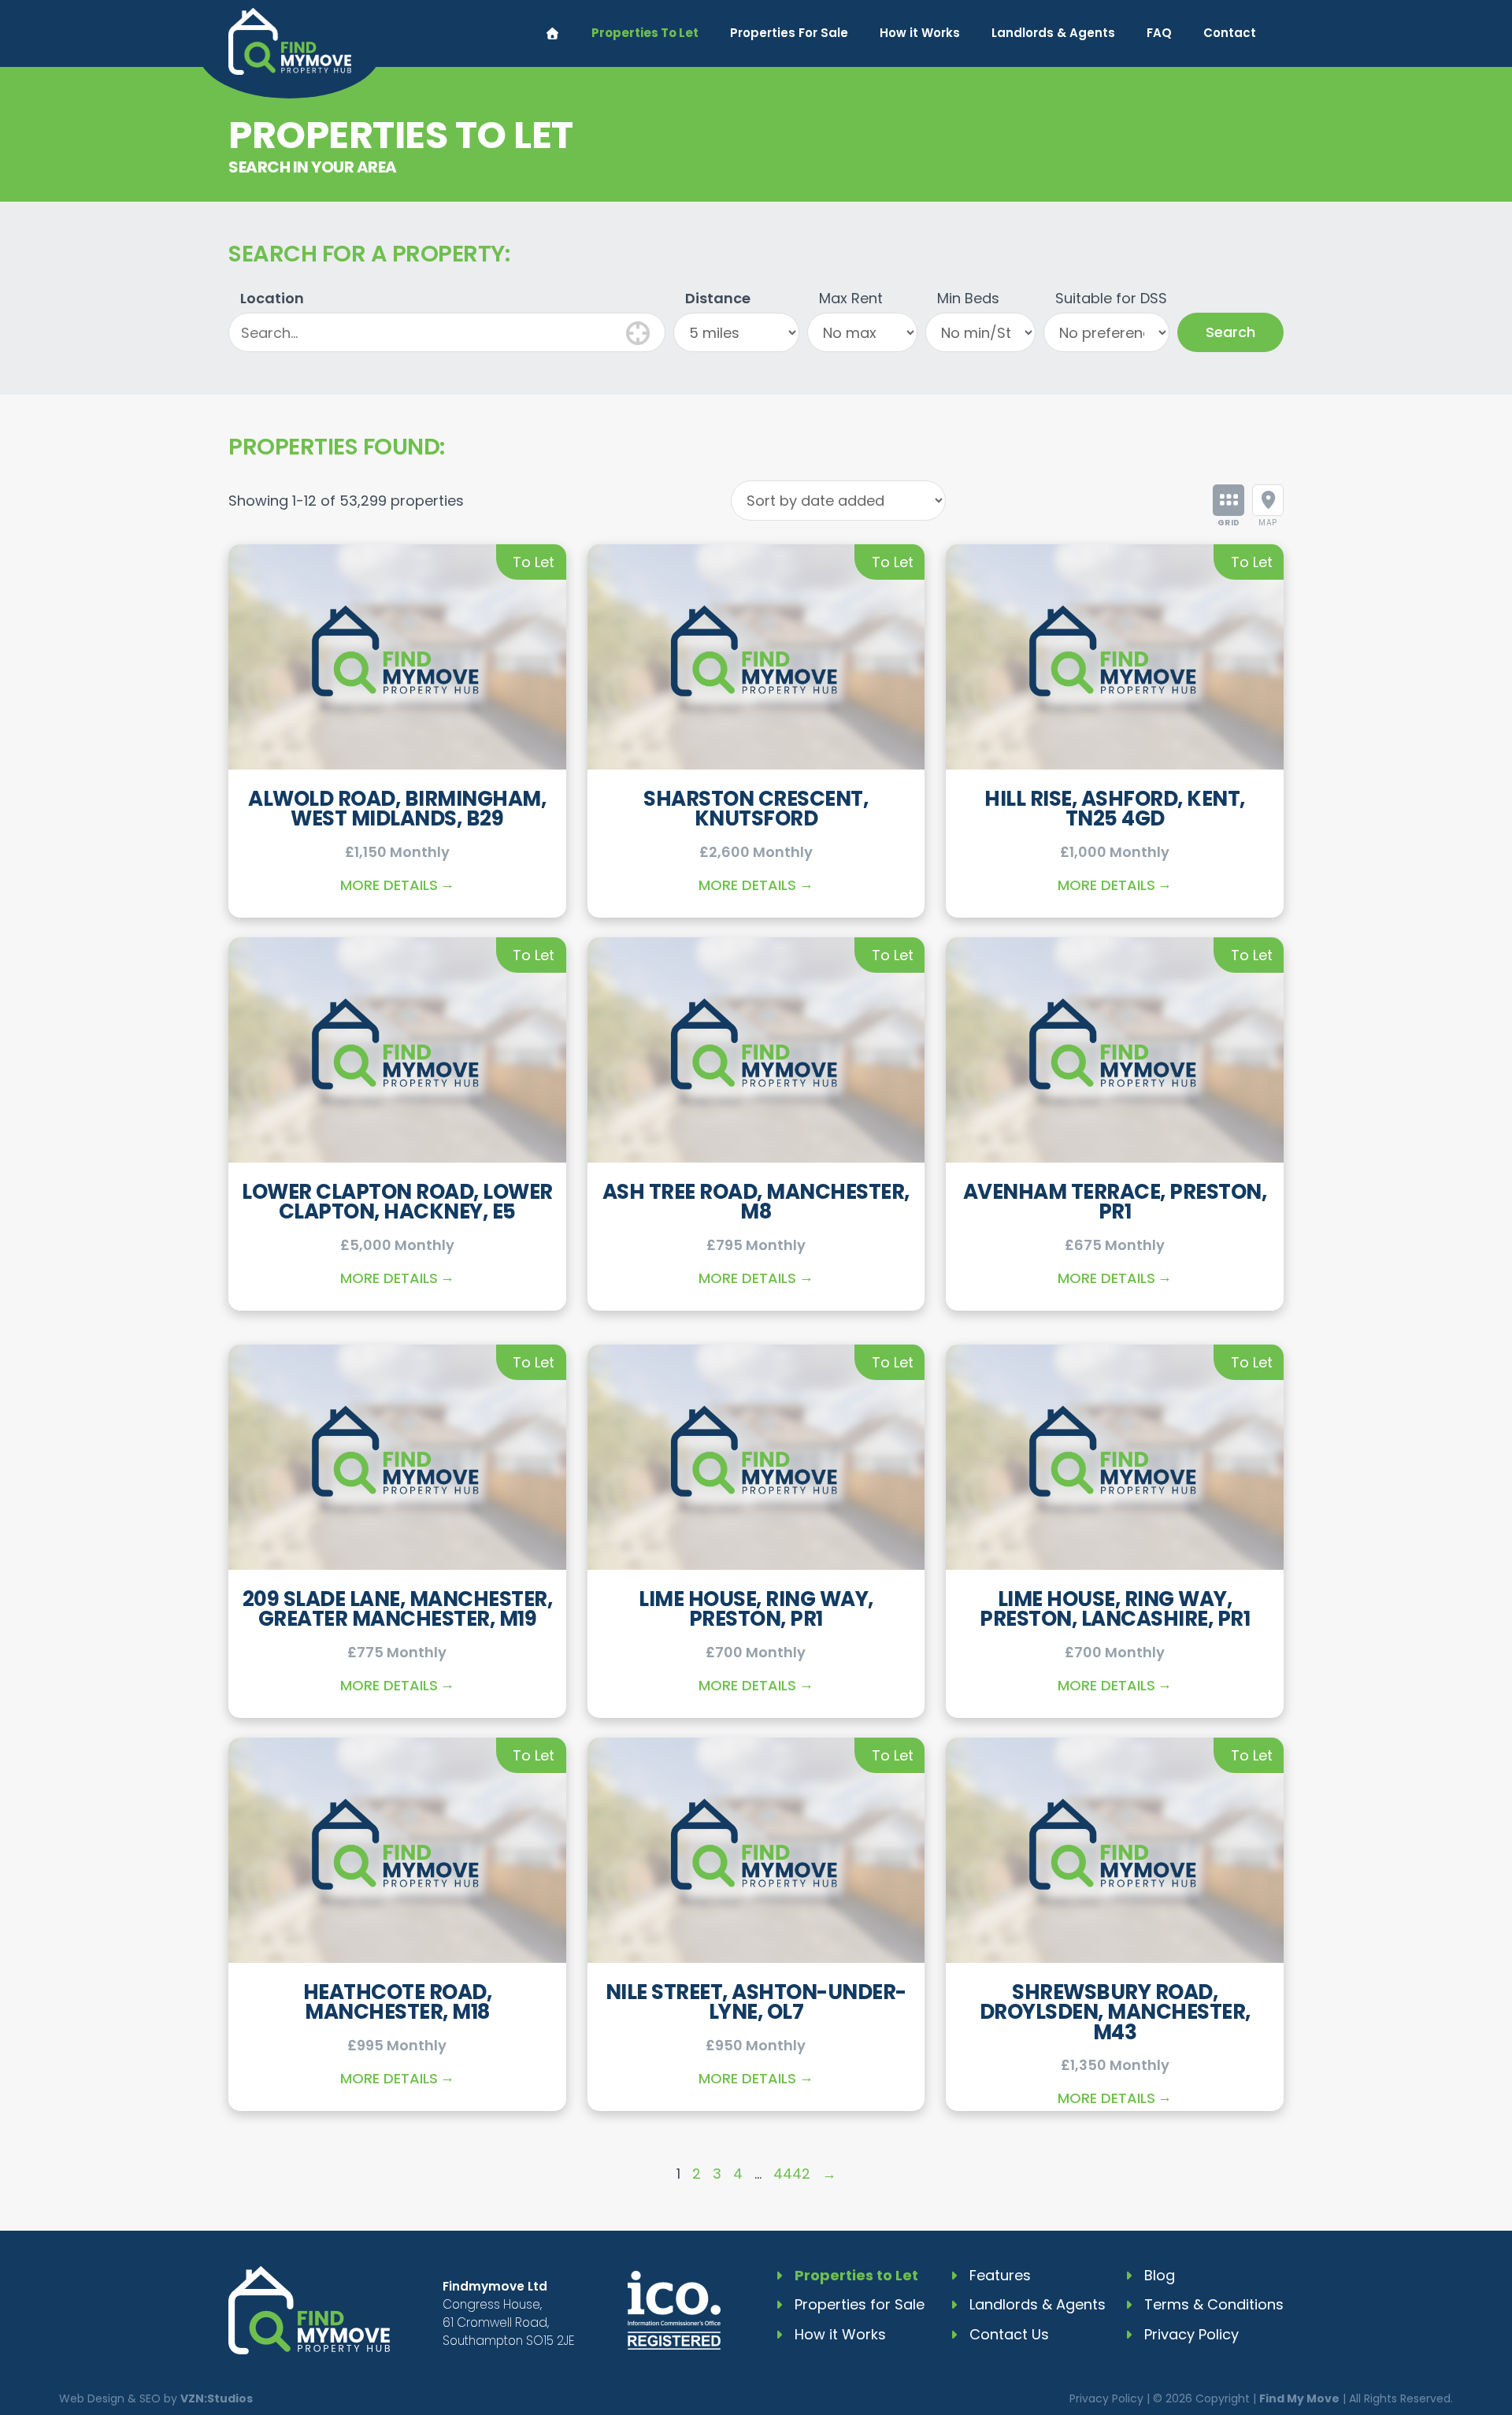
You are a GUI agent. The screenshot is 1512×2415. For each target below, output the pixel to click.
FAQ (1159, 33)
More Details (389, 885)
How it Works (920, 33)
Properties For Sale (789, 33)
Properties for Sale (860, 2304)
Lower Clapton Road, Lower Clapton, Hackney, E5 (397, 1202)
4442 (792, 2174)
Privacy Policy (1191, 2334)
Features (1000, 2275)
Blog (1160, 2275)
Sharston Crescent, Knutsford (756, 809)
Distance (718, 298)
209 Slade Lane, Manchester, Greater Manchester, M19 (398, 1609)
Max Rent (851, 298)
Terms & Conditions (1214, 2304)
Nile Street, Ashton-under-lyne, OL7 (756, 2002)
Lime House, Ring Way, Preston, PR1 (756, 1609)
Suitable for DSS (1111, 298)
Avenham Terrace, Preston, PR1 (1115, 1202)
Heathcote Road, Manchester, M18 (398, 2002)
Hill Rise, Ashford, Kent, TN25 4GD (1115, 809)
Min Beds (968, 298)
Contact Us (1009, 2334)
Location (272, 298)
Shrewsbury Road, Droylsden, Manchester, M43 (1115, 2012)
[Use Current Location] (638, 331)
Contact (1230, 33)
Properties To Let (645, 33)
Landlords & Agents (1053, 33)
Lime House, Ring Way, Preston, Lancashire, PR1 (1115, 1609)
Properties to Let (856, 2275)
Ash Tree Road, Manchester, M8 (756, 1202)
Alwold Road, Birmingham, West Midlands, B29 (397, 809)
